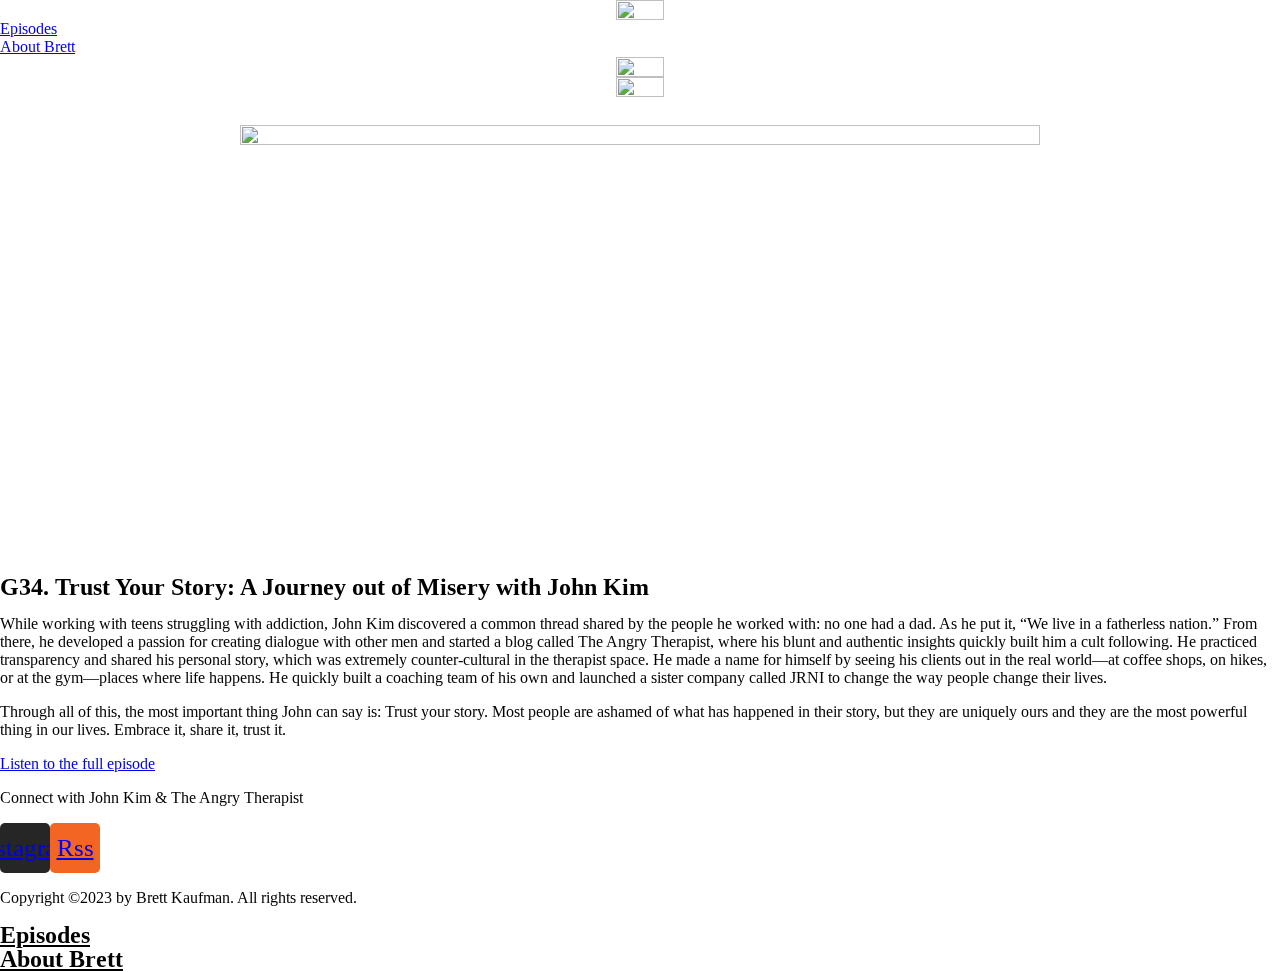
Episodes (45, 935)
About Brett (61, 959)
